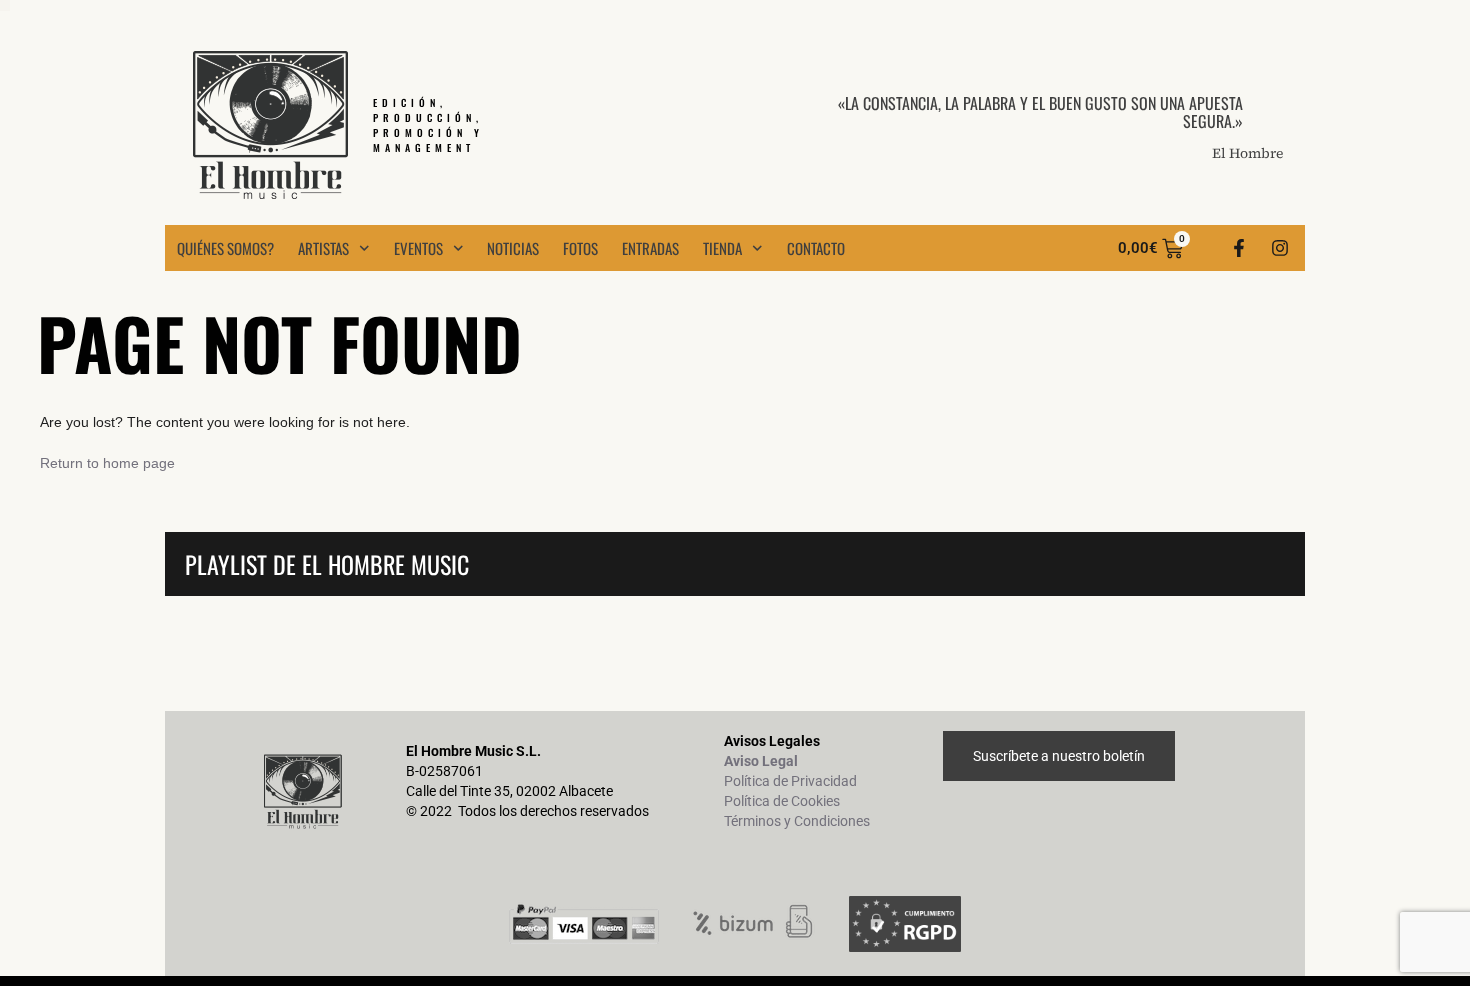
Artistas (323, 248)
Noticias (513, 248)
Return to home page (107, 463)
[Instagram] (1280, 248)
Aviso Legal (761, 761)
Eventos (418, 248)
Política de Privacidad (790, 781)
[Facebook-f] (1239, 248)
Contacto (816, 248)
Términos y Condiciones (797, 821)
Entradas (650, 248)
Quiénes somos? (225, 248)
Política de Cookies (782, 801)
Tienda (722, 248)
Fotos (580, 248)
